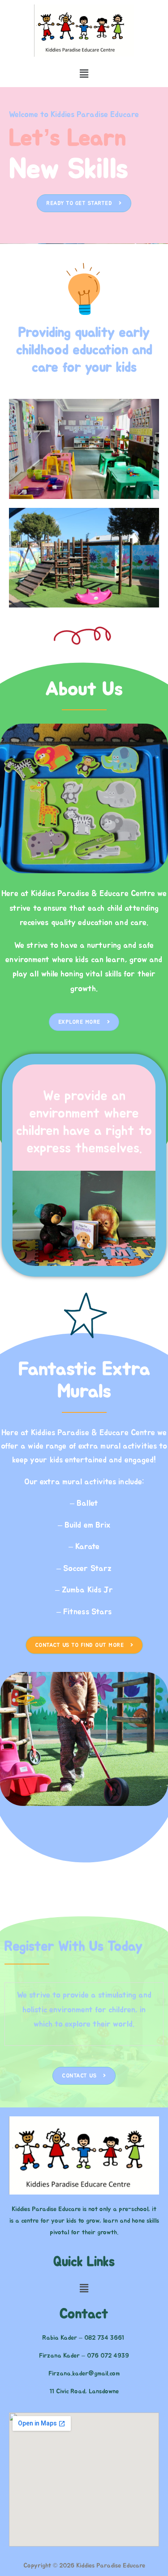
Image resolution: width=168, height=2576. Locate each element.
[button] (84, 74)
